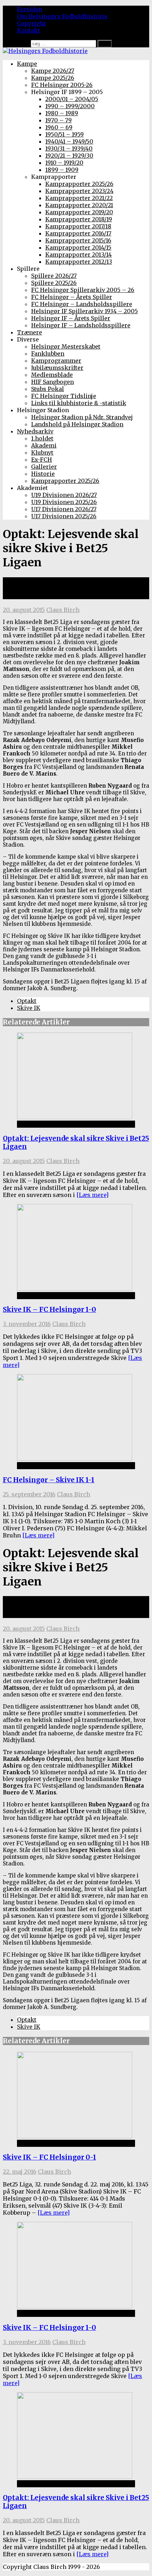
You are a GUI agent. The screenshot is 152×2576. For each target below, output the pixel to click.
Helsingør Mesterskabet (66, 346)
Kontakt (28, 30)
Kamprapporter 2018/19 (79, 219)
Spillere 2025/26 (54, 283)
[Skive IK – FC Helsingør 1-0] (75, 1289)
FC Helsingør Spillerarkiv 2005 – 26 (83, 290)
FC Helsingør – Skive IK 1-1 (49, 1480)
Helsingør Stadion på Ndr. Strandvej (82, 417)
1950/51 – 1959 (65, 134)
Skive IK (29, 1008)
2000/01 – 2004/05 (72, 99)
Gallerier (44, 467)
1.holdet (42, 438)
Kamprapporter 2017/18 (78, 226)
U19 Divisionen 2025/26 (64, 502)
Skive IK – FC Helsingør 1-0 (49, 1310)
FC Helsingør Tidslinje (64, 396)
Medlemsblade (52, 375)
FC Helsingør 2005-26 (62, 85)
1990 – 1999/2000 (70, 106)
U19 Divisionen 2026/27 (64, 495)
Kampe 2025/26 (53, 78)
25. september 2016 (29, 1494)
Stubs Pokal (48, 389)
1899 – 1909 (62, 170)
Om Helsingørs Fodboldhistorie (62, 16)
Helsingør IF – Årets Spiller (71, 318)
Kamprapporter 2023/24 (79, 191)
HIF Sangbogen (52, 382)
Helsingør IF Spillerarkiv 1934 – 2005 (84, 311)
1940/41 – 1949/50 (69, 141)
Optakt (27, 1001)
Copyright (31, 23)
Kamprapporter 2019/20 (79, 212)
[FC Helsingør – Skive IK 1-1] (75, 1459)
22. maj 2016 (20, 2172)
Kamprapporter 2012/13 (79, 262)
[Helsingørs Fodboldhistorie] (45, 51)
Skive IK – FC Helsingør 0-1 (49, 2157)
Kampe (27, 64)
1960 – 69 (59, 127)
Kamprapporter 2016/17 (78, 233)
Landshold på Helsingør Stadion (77, 424)
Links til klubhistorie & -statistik (79, 403)
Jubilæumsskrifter (57, 368)
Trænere (30, 332)
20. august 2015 (24, 610)
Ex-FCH (42, 460)
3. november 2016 (27, 1324)
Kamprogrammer (56, 361)
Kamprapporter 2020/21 (79, 205)
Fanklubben (48, 354)
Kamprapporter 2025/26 (79, 184)
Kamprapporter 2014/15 (78, 247)
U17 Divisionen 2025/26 (64, 516)
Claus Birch (63, 610)
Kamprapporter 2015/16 (78, 240)
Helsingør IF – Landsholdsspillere (81, 325)
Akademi (44, 445)
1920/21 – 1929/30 (69, 156)
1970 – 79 (59, 120)
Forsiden (30, 9)
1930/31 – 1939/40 (69, 148)
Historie (43, 474)
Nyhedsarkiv (35, 431)
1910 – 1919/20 (64, 163)
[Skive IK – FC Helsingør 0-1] (75, 2136)
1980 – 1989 (62, 113)
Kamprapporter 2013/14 (78, 255)
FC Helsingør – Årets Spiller (72, 297)
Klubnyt (42, 452)
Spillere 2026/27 (54, 276)
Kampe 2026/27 (53, 71)
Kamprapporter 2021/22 (79, 198)
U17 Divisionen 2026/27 (64, 509)
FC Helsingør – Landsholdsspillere (82, 304)
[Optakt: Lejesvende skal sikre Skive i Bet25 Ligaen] (75, 1117)
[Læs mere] (92, 1195)
